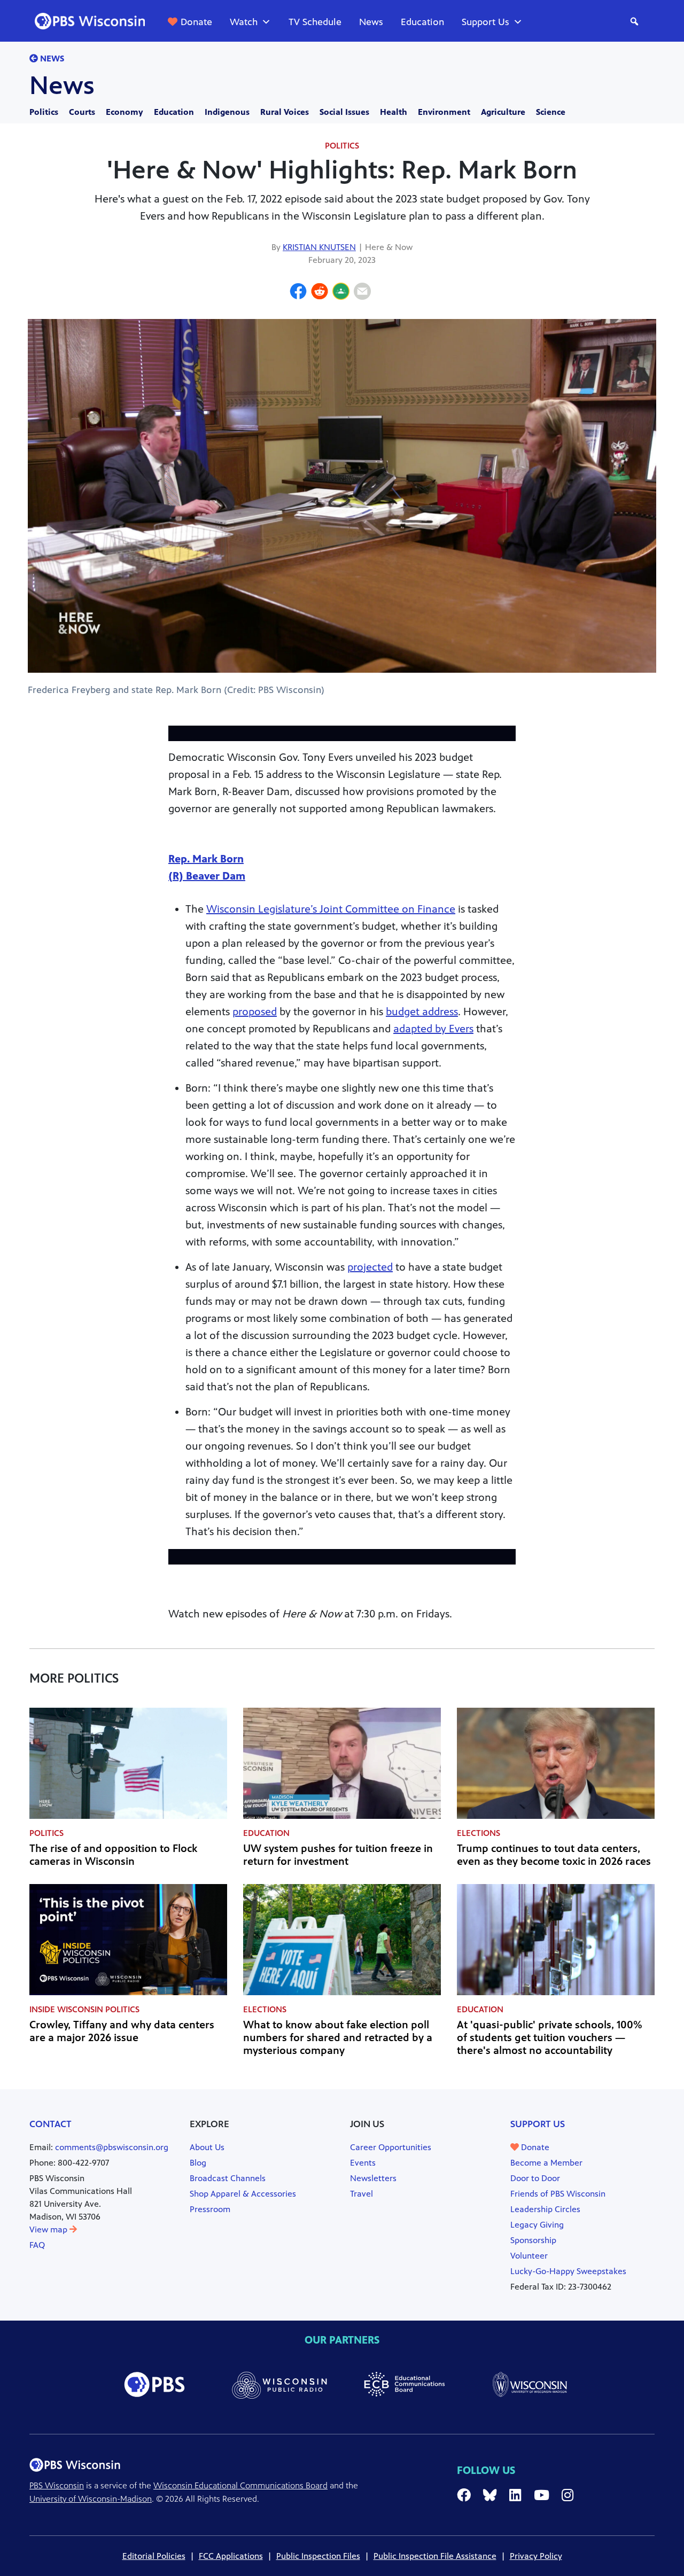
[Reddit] (320, 293)
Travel (362, 2194)
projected (370, 1267)
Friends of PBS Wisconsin (558, 2194)
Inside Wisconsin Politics (84, 2009)
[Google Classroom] (341, 293)
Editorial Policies (154, 2556)
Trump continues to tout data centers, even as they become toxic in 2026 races (554, 1855)
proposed (255, 1012)
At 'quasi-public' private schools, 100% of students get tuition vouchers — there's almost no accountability (550, 2038)
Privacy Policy (536, 2556)
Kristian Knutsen (319, 247)
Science (551, 112)
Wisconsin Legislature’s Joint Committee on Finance (331, 909)
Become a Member (546, 2163)
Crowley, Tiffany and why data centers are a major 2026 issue (122, 2031)
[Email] (362, 293)
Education (422, 22)
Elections (479, 1833)
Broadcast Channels (228, 2178)
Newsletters (373, 2178)
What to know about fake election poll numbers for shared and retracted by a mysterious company (338, 2038)
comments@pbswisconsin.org (112, 2147)
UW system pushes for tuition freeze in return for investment (338, 1855)
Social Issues (344, 112)
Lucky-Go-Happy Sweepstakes (568, 2271)
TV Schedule (315, 22)
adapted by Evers (433, 1029)
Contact (50, 2124)
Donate (196, 22)
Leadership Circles (545, 2209)
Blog (198, 2163)
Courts (82, 112)
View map (49, 2229)
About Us (207, 2147)
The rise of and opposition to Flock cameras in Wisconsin (113, 1855)
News (371, 22)
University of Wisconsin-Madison (91, 2499)
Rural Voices (285, 112)
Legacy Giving (537, 2225)
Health (394, 112)
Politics (44, 112)
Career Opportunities (391, 2147)
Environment (444, 112)
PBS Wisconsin (57, 2485)
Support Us (485, 22)
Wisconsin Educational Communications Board (240, 2485)
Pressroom (210, 2209)
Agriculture (503, 112)
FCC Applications (231, 2556)
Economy (125, 112)
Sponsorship (533, 2240)
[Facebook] (298, 293)
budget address (422, 1012)
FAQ (37, 2245)
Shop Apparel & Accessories (243, 2194)
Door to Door (535, 2178)
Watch (244, 22)
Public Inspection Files (318, 2556)
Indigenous (227, 112)
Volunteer (529, 2256)
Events (363, 2163)
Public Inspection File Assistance (435, 2556)
